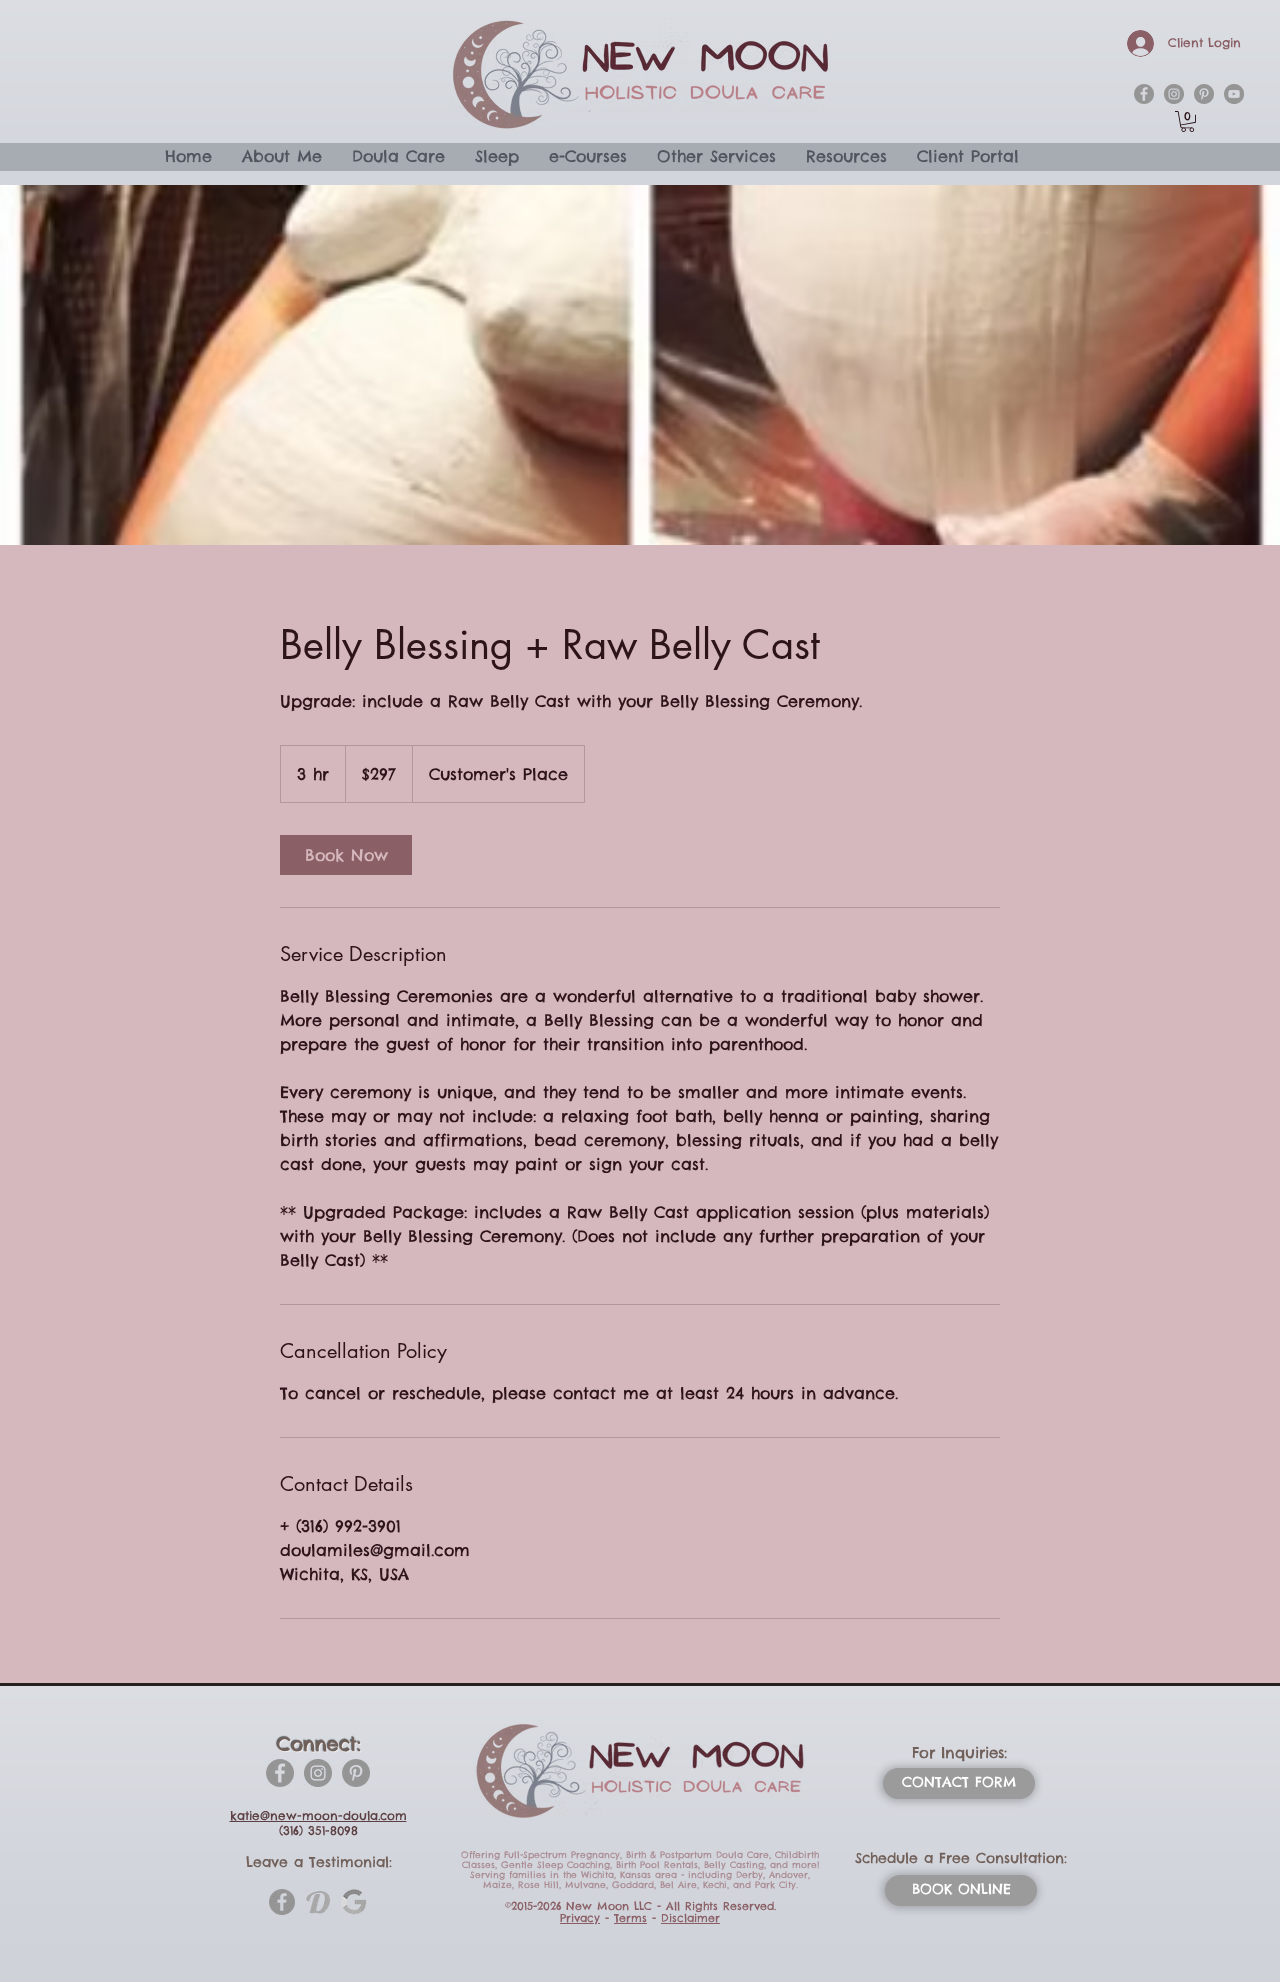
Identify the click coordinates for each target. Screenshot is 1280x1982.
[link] (346, 855)
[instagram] (1174, 94)
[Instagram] (318, 1773)
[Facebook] (280, 1773)
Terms (630, 1918)
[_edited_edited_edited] (354, 1902)
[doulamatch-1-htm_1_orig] (318, 1902)
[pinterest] (1204, 94)
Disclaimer (690, 1918)
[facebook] (1144, 94)
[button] (1187, 121)
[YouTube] (1234, 94)
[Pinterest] (356, 1773)
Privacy (580, 1918)
